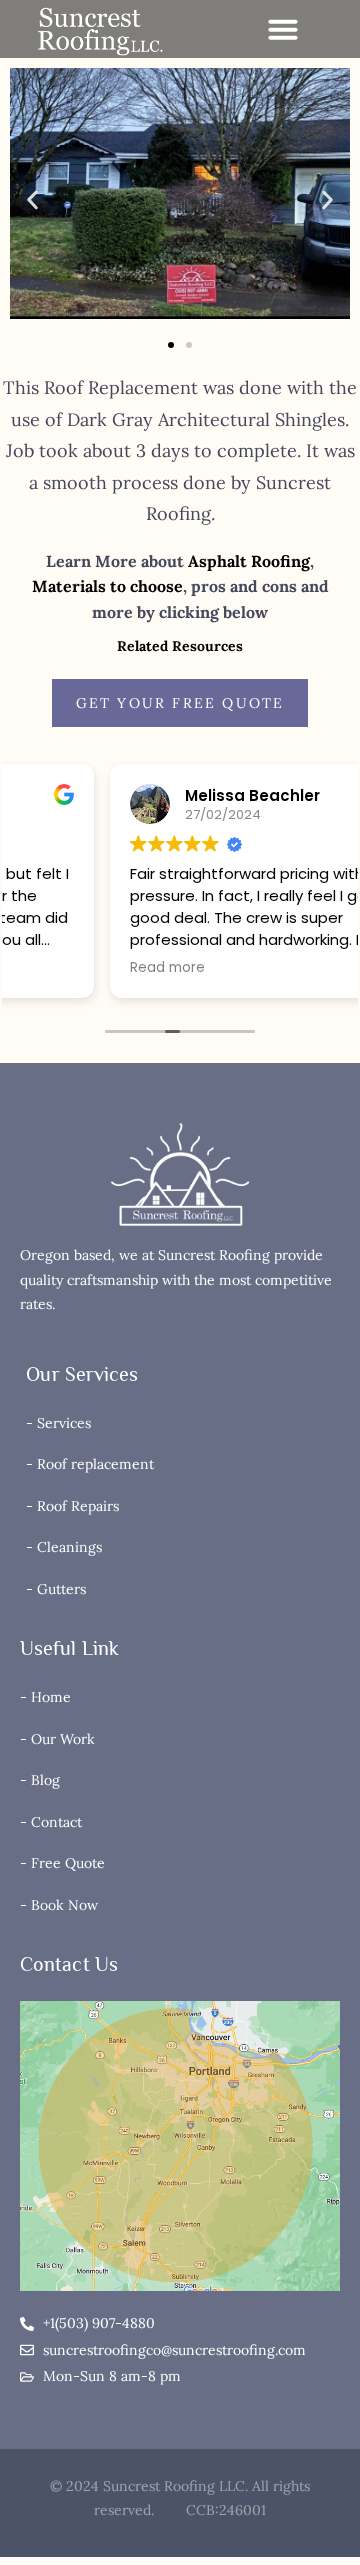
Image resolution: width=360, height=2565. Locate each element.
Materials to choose (107, 586)
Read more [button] (67, 968)
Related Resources (180, 646)
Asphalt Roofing (249, 561)
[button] (283, 29)
